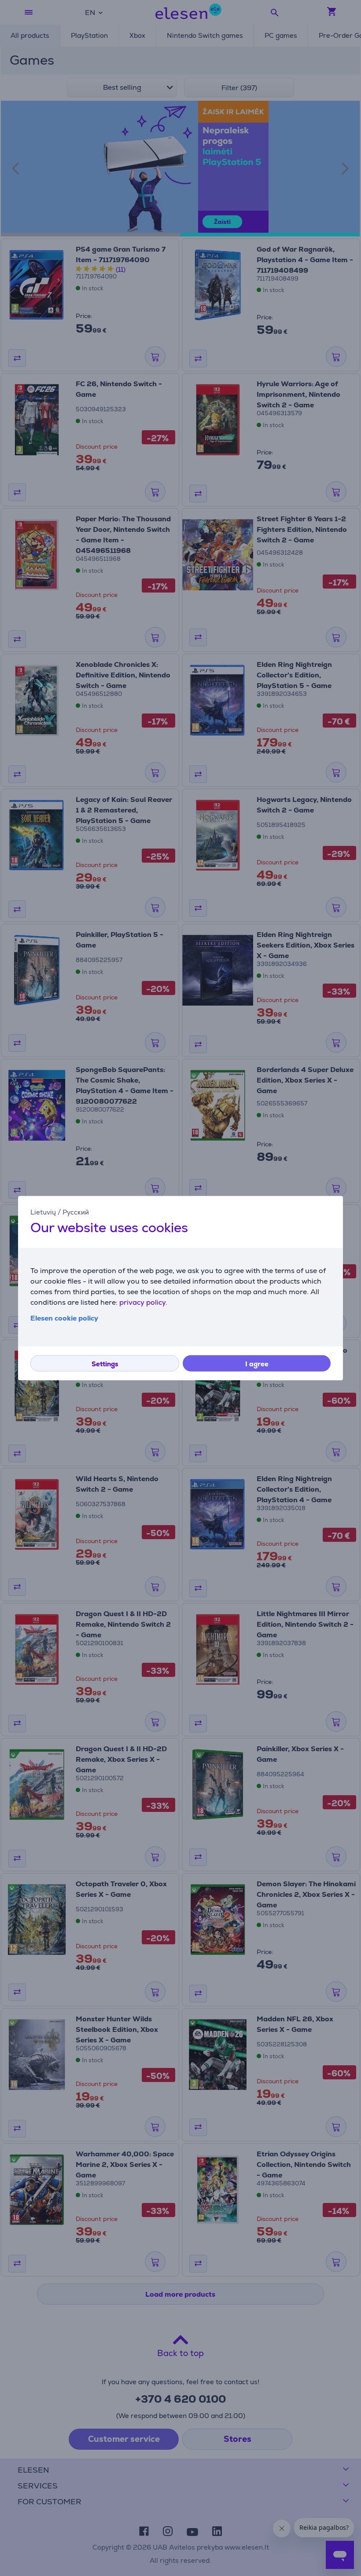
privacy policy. (143, 1302)
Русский (76, 1212)
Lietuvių (43, 1212)
